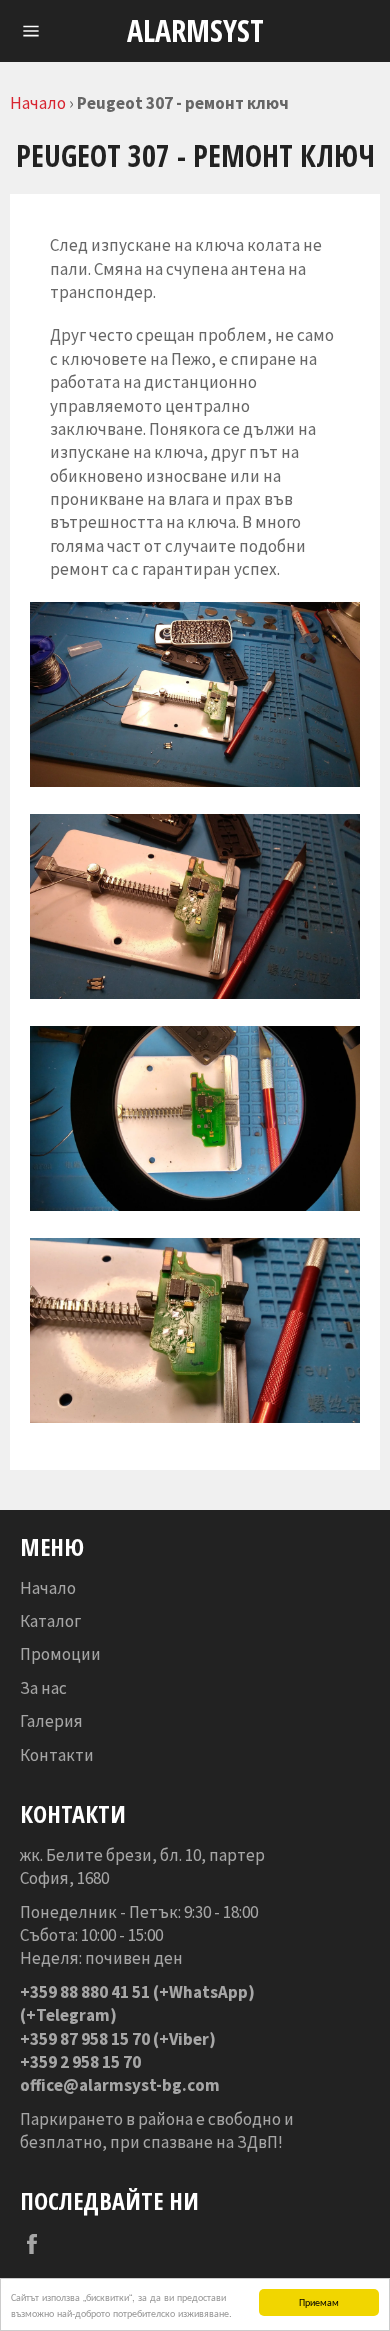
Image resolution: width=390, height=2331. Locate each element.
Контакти (57, 1755)
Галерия (51, 1721)
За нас (43, 1688)
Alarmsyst (195, 30)
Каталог (50, 1621)
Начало (38, 103)
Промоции (60, 1654)
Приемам (319, 2301)
